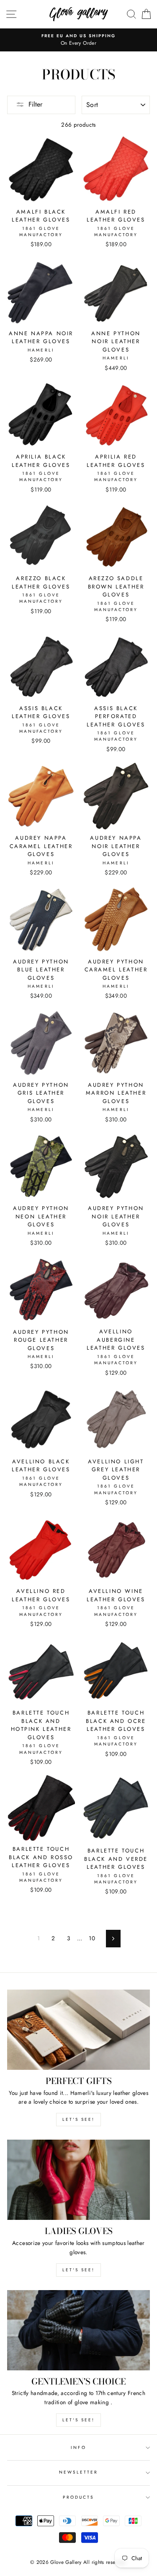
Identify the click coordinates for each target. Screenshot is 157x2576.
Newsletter (79, 2472)
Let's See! (78, 2270)
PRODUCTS (78, 2497)
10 (92, 1938)
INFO (78, 2447)
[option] (78, 40)
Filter (35, 104)
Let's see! (78, 2119)
